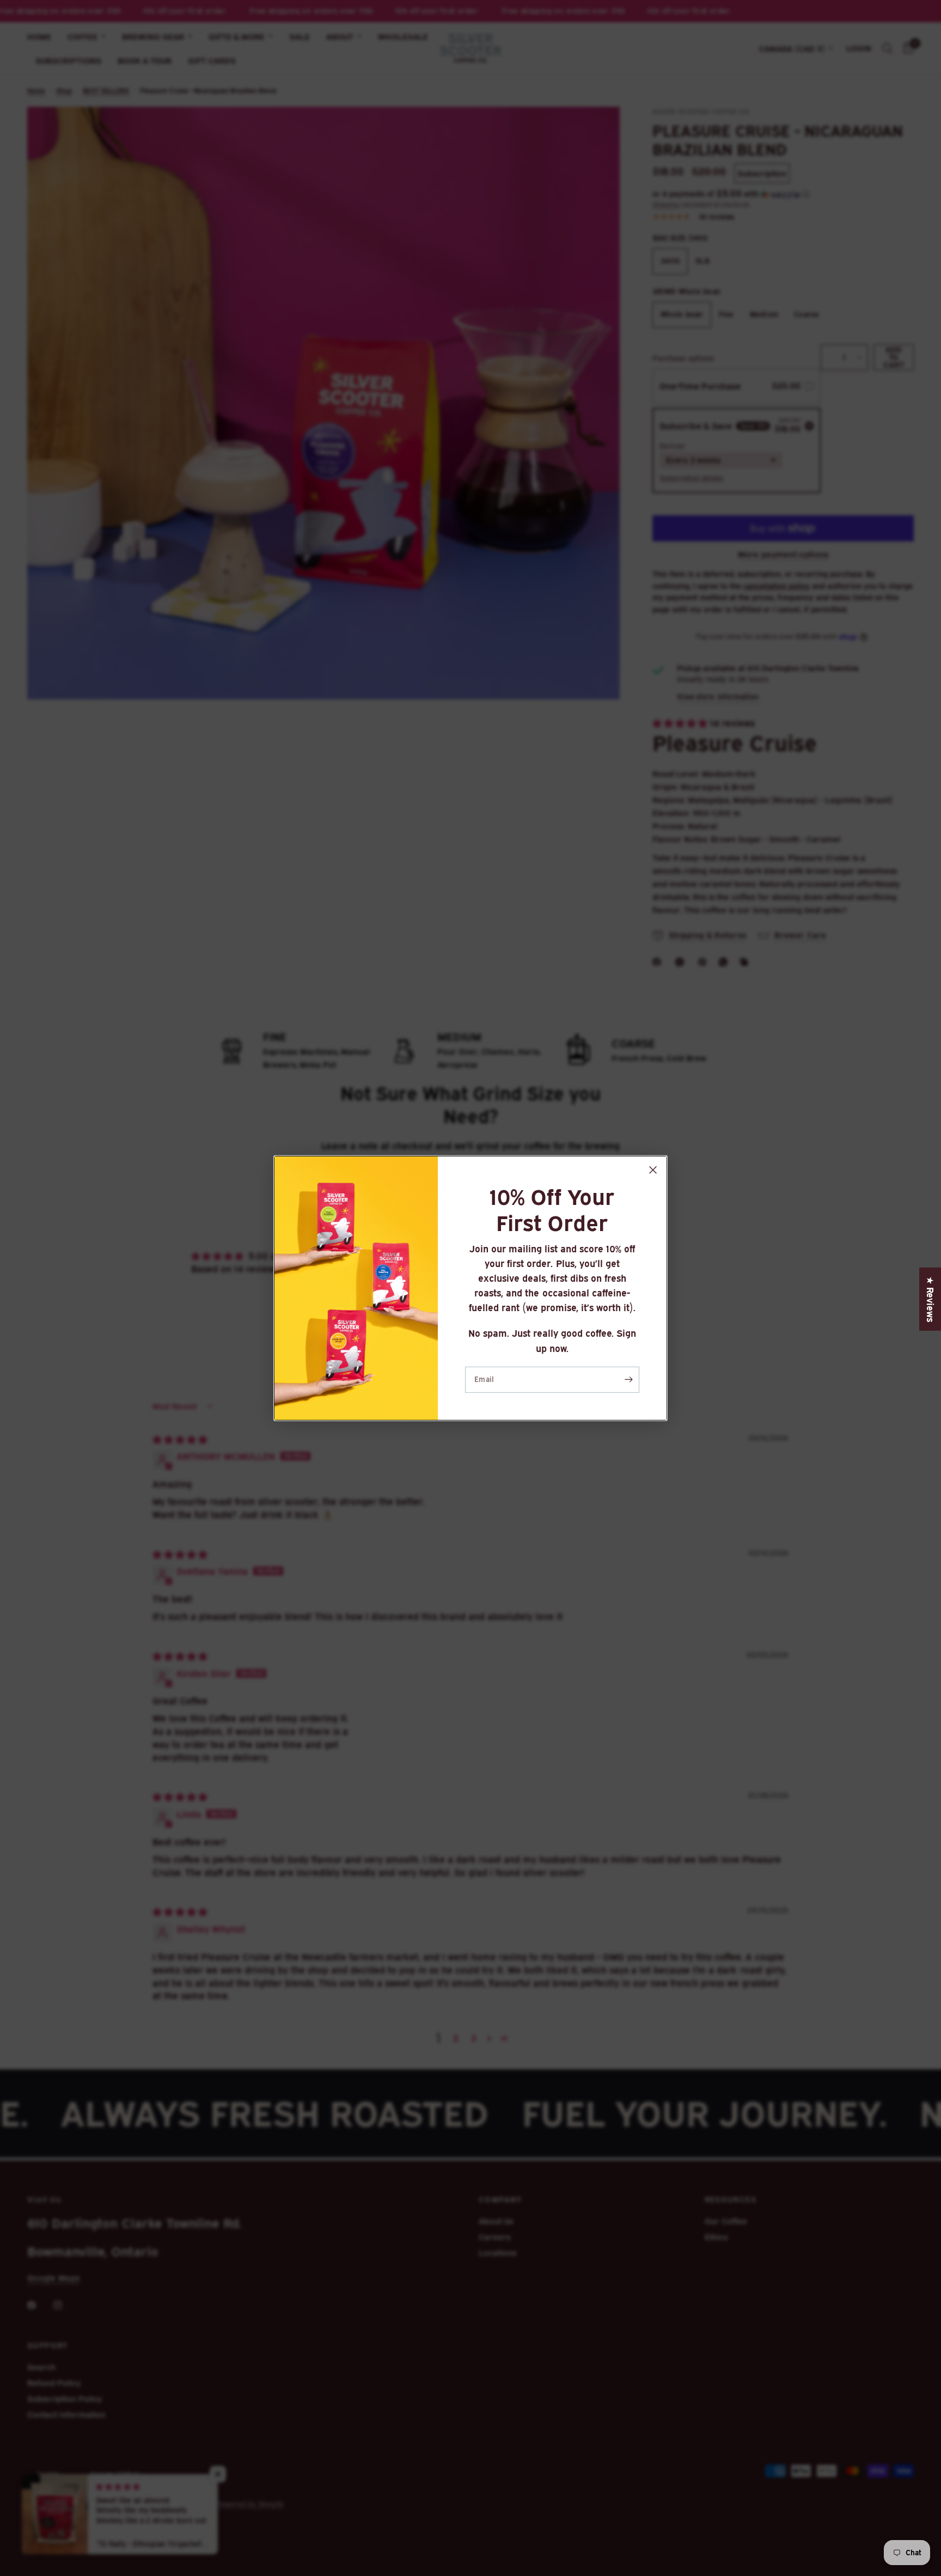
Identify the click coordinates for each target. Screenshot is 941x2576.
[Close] (653, 1170)
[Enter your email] (628, 1380)
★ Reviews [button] (930, 1299)
